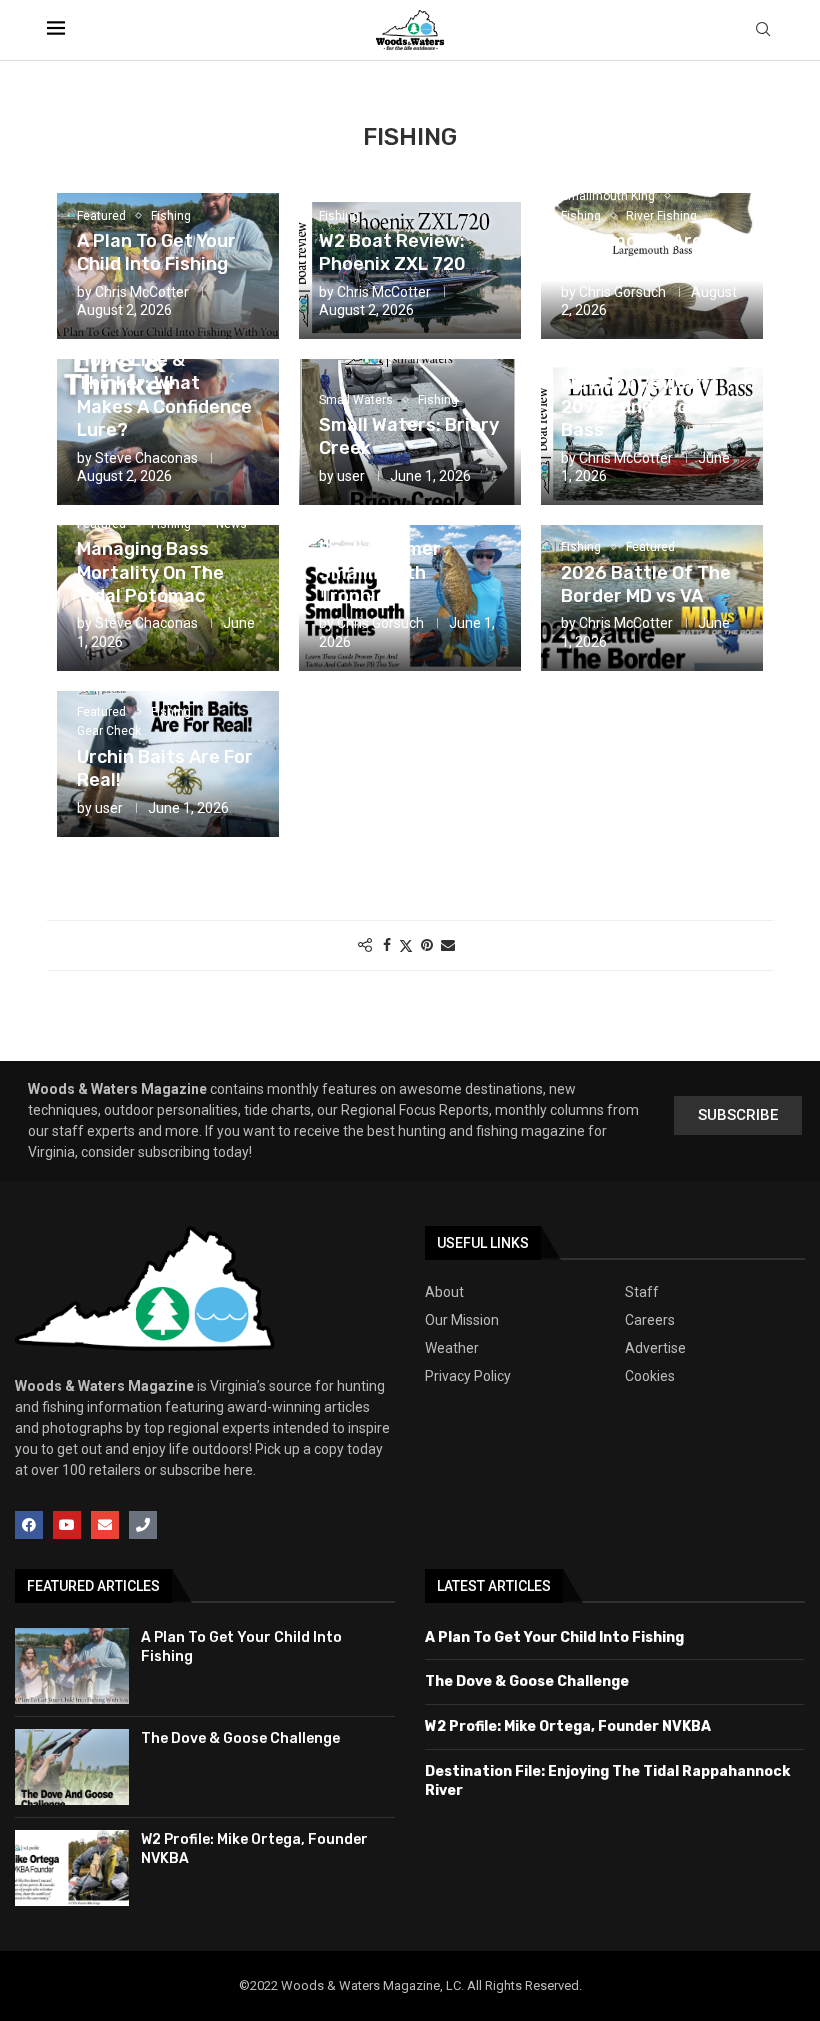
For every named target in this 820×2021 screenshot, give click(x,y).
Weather (452, 1348)
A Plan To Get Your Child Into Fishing (156, 252)
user (351, 476)
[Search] (763, 30)
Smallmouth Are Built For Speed (632, 252)
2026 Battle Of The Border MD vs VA (646, 584)
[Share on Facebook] (387, 945)
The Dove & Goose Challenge (240, 1738)
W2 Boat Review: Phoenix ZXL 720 (392, 252)
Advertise (655, 1348)
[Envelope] (105, 1525)
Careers (650, 1320)
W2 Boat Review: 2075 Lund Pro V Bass (634, 406)
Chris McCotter (142, 292)
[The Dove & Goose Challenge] (72, 1767)
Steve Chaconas (146, 458)
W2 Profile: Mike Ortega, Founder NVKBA (568, 1726)
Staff (642, 1292)
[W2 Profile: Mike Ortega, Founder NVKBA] (72, 1868)
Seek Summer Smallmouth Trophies (380, 572)
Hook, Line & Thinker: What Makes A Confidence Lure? (164, 395)
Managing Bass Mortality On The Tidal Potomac (150, 572)
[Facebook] (29, 1525)
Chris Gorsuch (622, 292)
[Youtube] (67, 1525)
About (444, 1292)
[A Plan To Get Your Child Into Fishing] (72, 1666)
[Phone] (143, 1525)
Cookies (650, 1376)
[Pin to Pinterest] (427, 945)
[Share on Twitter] (406, 945)
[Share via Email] (448, 945)
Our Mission (462, 1320)
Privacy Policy (468, 1376)
